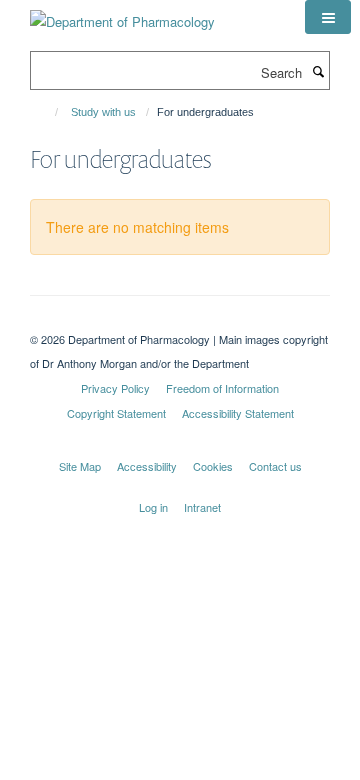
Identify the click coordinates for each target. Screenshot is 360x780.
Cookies (213, 466)
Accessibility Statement (238, 413)
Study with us (103, 112)
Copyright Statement (116, 413)
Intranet (202, 507)
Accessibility (147, 466)
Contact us (275, 466)
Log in (153, 507)
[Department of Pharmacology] (122, 14)
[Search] (318, 71)
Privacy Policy (115, 388)
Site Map (80, 466)
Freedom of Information (222, 388)
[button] (328, 17)
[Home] (47, 112)
